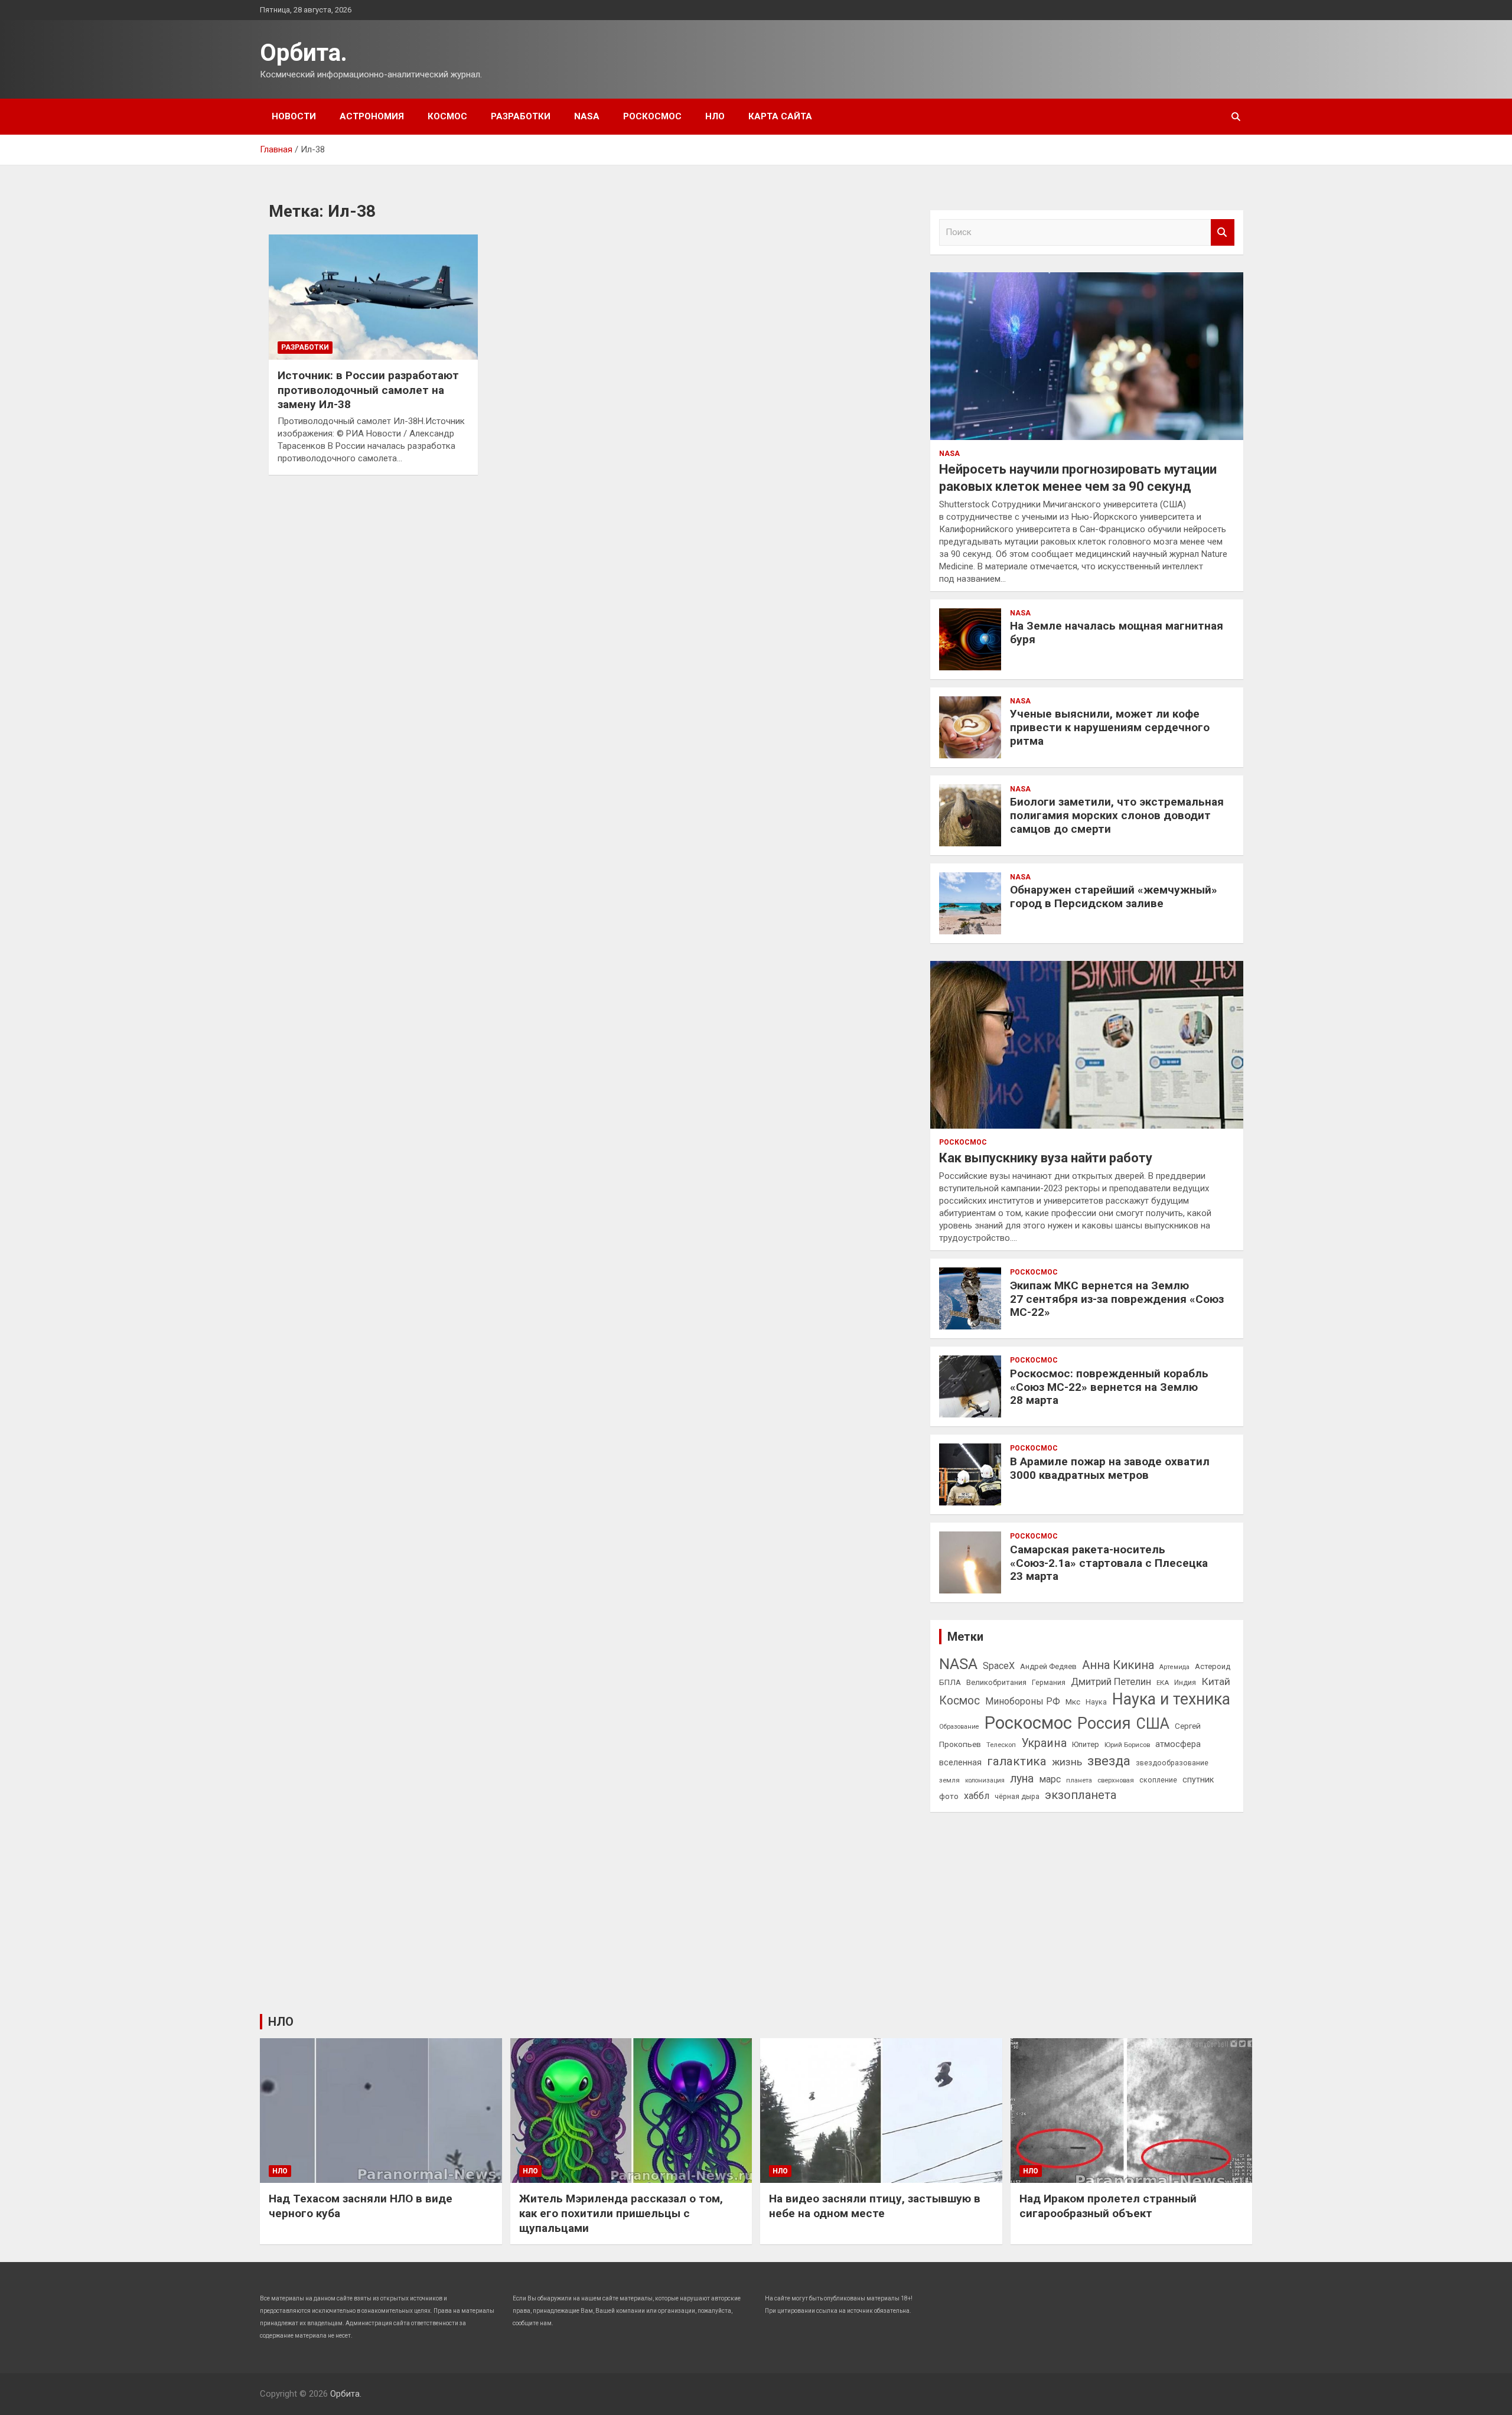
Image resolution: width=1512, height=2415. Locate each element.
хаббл (977, 1796)
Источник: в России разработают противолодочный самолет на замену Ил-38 (368, 390)
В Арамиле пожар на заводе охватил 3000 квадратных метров (1110, 1468)
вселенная (960, 1762)
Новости (294, 116)
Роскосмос (652, 116)
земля (949, 1780)
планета (1079, 1780)
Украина (1044, 1743)
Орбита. (304, 53)
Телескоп (1001, 1745)
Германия (1049, 1683)
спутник (1198, 1780)
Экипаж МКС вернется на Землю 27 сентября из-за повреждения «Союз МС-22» (1117, 1299)
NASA (587, 116)
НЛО (715, 116)
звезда (1109, 1761)
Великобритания (996, 1682)
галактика (1017, 1761)
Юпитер (1086, 1744)
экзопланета (1081, 1795)
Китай (1216, 1681)
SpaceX (999, 1666)
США (1153, 1724)
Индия (1185, 1683)
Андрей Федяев (1048, 1666)
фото (949, 1796)
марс (1050, 1779)
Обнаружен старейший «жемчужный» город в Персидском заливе (1114, 897)
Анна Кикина (1118, 1665)
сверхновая (1116, 1780)
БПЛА (950, 1682)
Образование (959, 1727)
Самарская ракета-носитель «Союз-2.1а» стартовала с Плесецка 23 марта (1109, 1563)
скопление (1158, 1780)
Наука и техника (1171, 1699)
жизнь (1067, 1762)
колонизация (985, 1780)
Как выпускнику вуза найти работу (1046, 1158)
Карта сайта (780, 116)
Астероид (1213, 1666)
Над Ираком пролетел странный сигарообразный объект (1108, 2206)
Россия (1104, 1723)
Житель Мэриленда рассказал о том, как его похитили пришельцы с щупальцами (621, 2213)
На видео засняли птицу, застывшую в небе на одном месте (875, 2206)
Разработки (521, 116)
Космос (447, 116)
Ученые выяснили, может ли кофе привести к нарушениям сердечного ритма (1110, 727)
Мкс (1073, 1702)
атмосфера (1178, 1744)
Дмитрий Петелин (1111, 1682)
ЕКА (1163, 1683)
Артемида (1174, 1667)
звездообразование (1172, 1763)
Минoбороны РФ (1023, 1701)
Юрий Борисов (1127, 1745)
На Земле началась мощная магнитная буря (1117, 633)
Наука (1096, 1702)
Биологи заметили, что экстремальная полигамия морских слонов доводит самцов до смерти (1117, 815)
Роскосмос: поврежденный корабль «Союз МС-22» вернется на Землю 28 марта (1109, 1387)
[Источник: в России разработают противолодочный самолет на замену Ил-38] (373, 297)
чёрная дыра (1017, 1797)
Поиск (1223, 232)
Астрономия (372, 116)
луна (1022, 1779)
